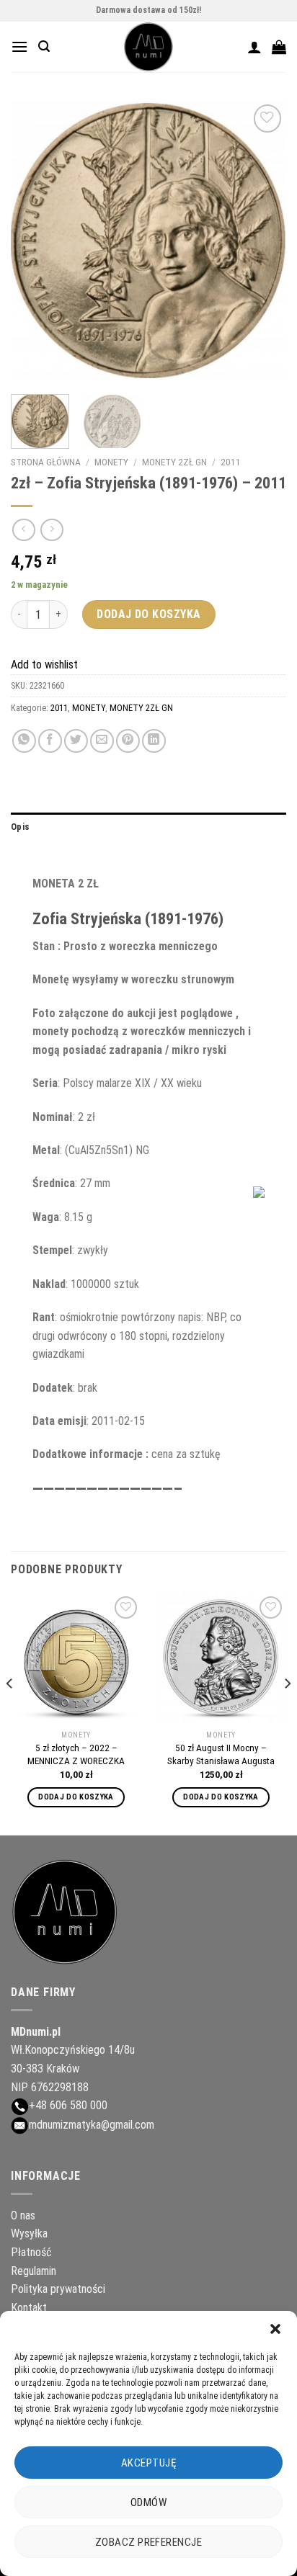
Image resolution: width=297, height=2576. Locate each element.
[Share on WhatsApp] (24, 741)
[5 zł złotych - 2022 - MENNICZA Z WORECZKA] (76, 1658)
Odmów (148, 2503)
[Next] (262, 240)
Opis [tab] (20, 827)
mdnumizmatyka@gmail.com (92, 2125)
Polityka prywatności (58, 2289)
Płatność (31, 2252)
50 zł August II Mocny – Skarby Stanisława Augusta (221, 1754)
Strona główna (46, 462)
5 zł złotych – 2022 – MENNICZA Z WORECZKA (76, 1754)
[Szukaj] (44, 46)
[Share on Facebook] (50, 741)
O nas (23, 2215)
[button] (275, 2329)
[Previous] (35, 240)
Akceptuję (148, 2463)
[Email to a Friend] (102, 741)
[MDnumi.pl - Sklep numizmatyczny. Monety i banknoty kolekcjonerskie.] (149, 47)
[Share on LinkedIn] (154, 741)
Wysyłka (29, 2233)
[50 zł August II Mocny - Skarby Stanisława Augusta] (221, 1658)
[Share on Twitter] (76, 741)
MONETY (111, 462)
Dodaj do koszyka (149, 614)
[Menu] (19, 46)
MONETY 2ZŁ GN (174, 462)
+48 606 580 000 (68, 2105)
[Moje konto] (254, 47)
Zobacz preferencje (148, 2542)
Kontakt (29, 2308)
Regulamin (34, 2271)
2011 (231, 462)
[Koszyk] (279, 47)
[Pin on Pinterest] (128, 741)
